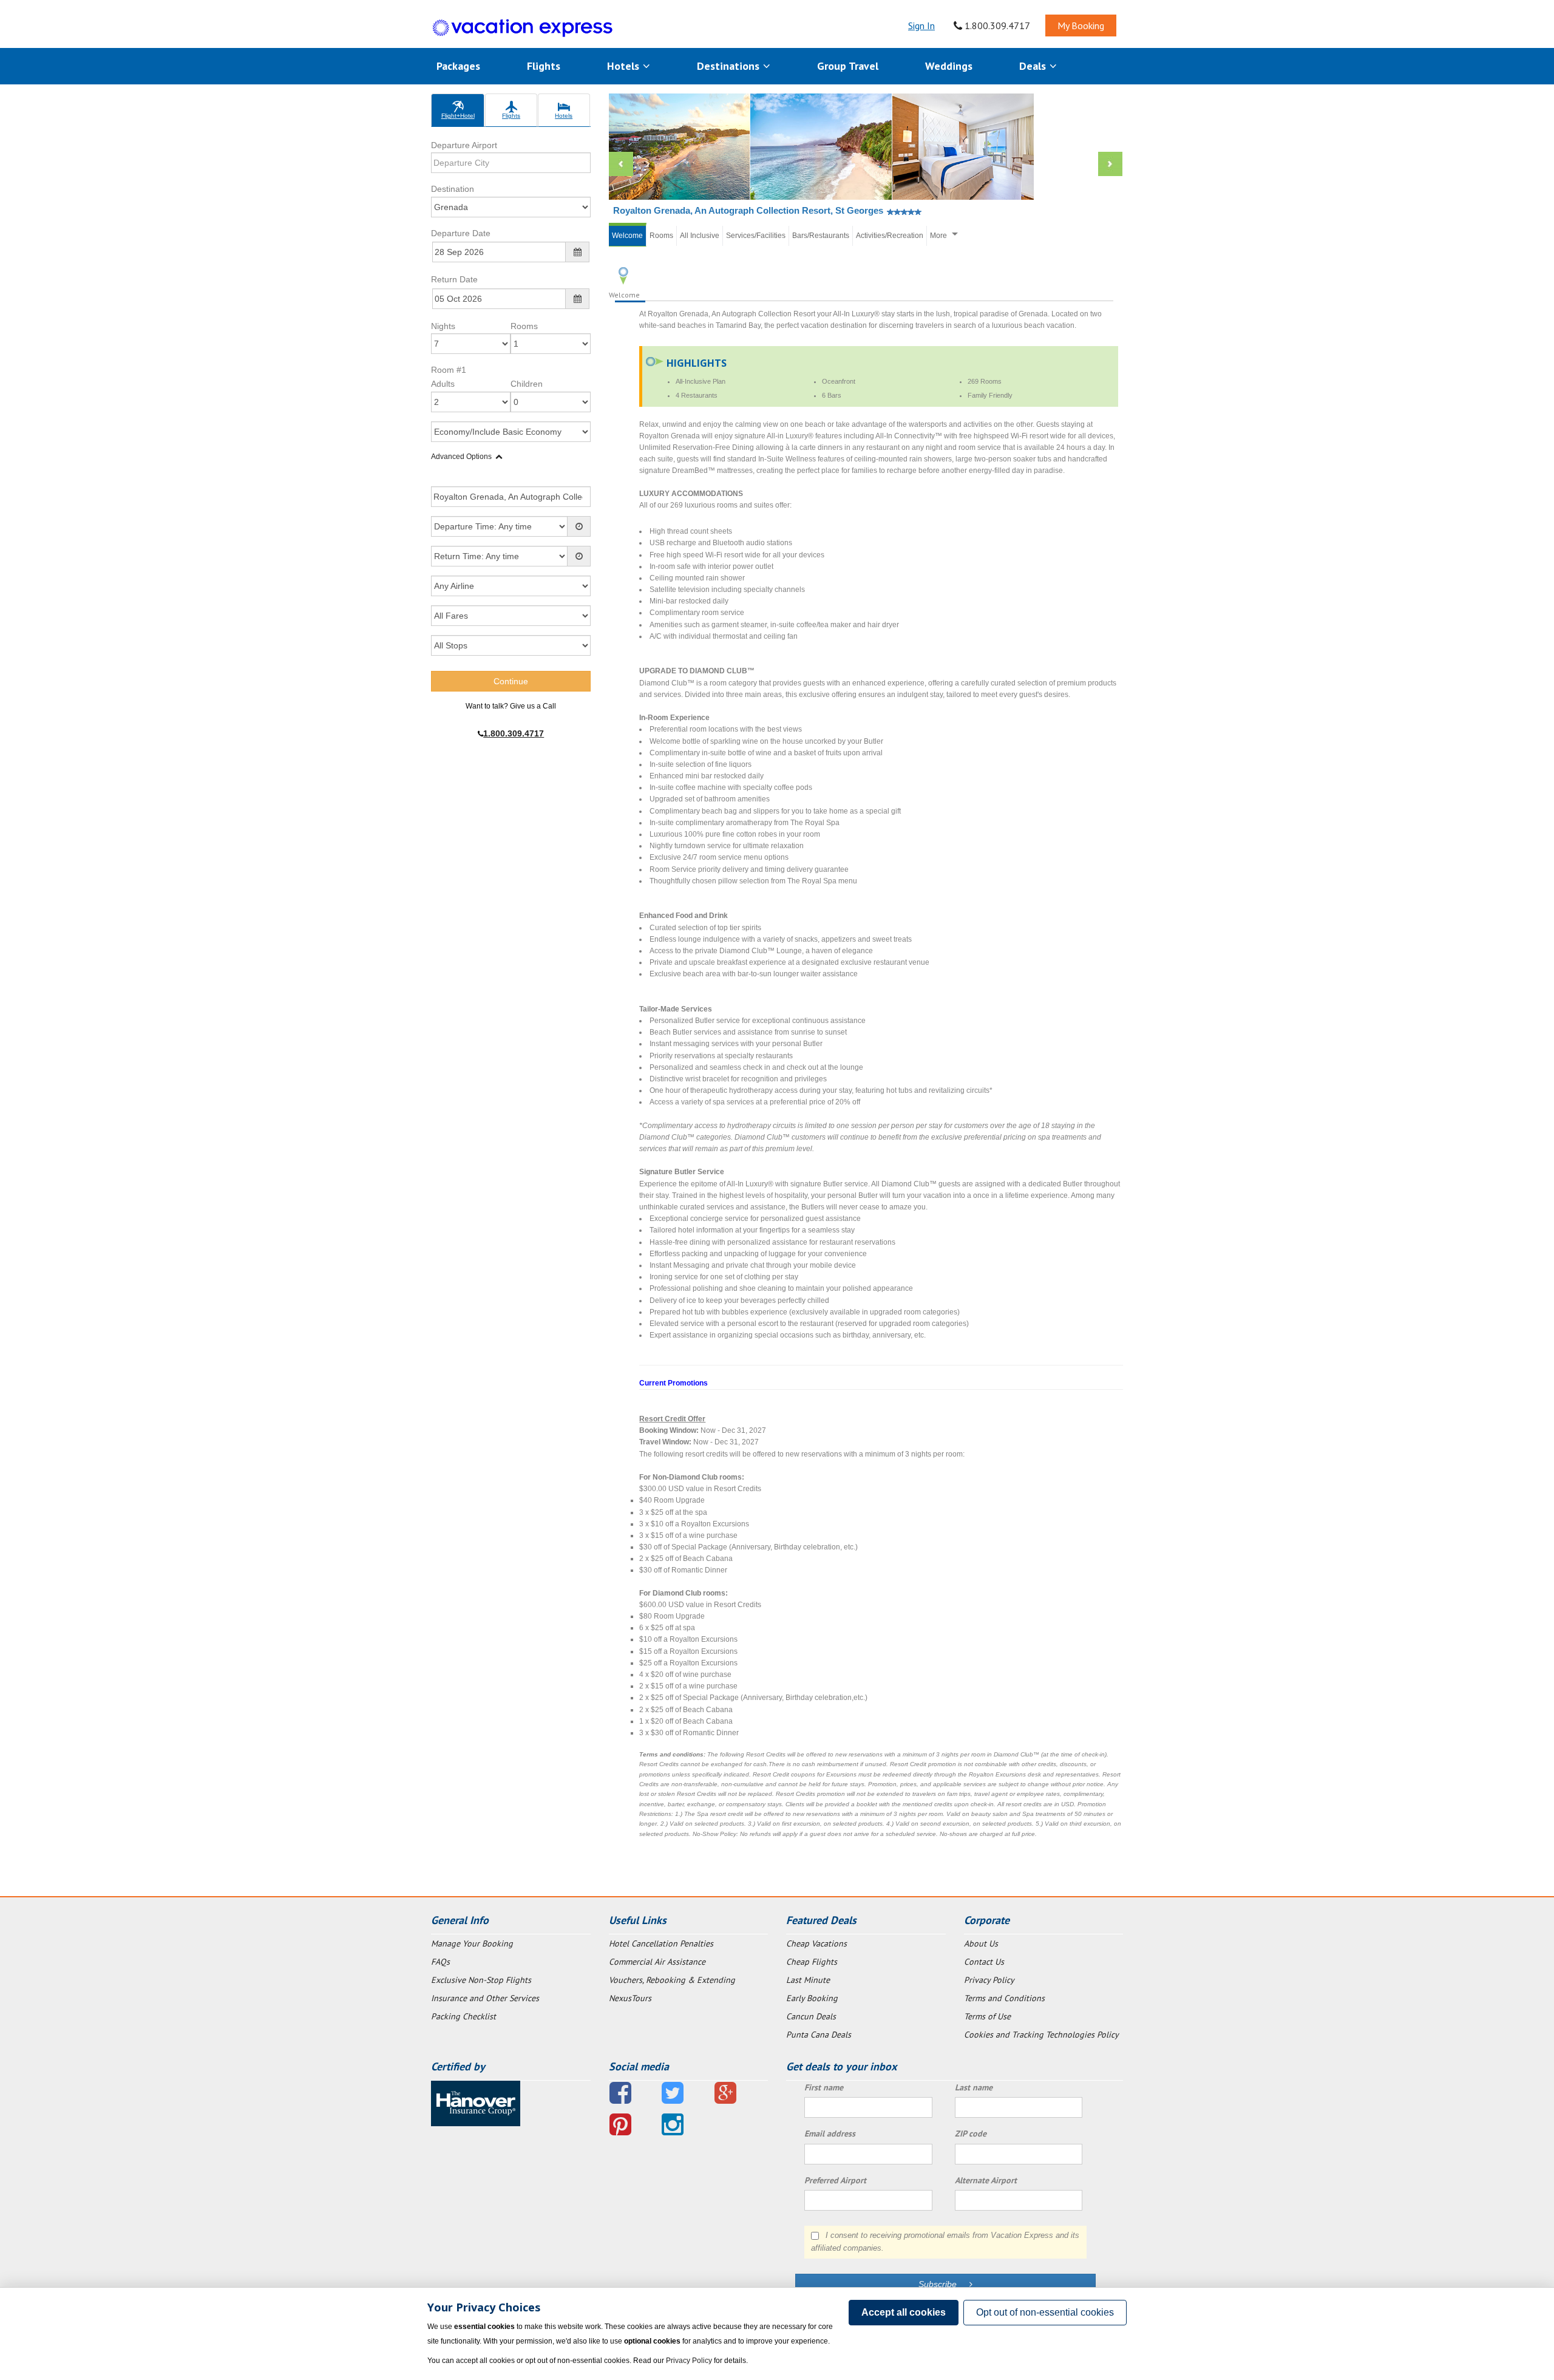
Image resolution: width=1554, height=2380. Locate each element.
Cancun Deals (811, 2016)
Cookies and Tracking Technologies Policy (1041, 2035)
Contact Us (984, 1962)
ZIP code (971, 2133)
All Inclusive (700, 236)
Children (527, 384)
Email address (830, 2133)
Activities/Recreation (890, 236)
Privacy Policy (989, 1980)
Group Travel (848, 66)
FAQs (440, 1962)
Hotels (625, 66)
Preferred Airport (835, 2180)
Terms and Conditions (1004, 1998)
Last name (974, 2087)
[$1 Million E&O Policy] (476, 2103)
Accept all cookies (904, 2312)
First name (824, 2087)
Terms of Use (987, 2016)
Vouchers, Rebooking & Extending (672, 1980)
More (938, 236)
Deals (1034, 66)
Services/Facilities (756, 236)
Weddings (949, 66)
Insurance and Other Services (485, 1998)
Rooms (524, 326)
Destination (453, 189)
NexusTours (630, 1998)
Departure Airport (464, 145)
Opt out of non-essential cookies (1045, 2312)
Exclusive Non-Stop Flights (481, 1980)
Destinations (730, 66)
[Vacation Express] (523, 28)
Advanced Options (461, 457)
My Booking (1081, 25)
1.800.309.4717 (996, 25)
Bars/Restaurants (821, 236)
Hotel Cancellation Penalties (661, 1943)
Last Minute (808, 1980)
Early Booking (812, 1998)
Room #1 (449, 370)
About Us (981, 1943)
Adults (443, 384)
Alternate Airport (986, 2180)
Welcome (627, 236)
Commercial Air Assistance (657, 1962)
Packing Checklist (463, 2016)
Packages (458, 66)
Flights (544, 66)
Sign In (921, 25)
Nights (443, 326)
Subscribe (944, 2284)
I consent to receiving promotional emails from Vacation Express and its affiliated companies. (945, 2242)
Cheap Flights (812, 1962)
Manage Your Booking (472, 1943)
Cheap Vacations (816, 1943)
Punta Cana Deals (819, 2035)
